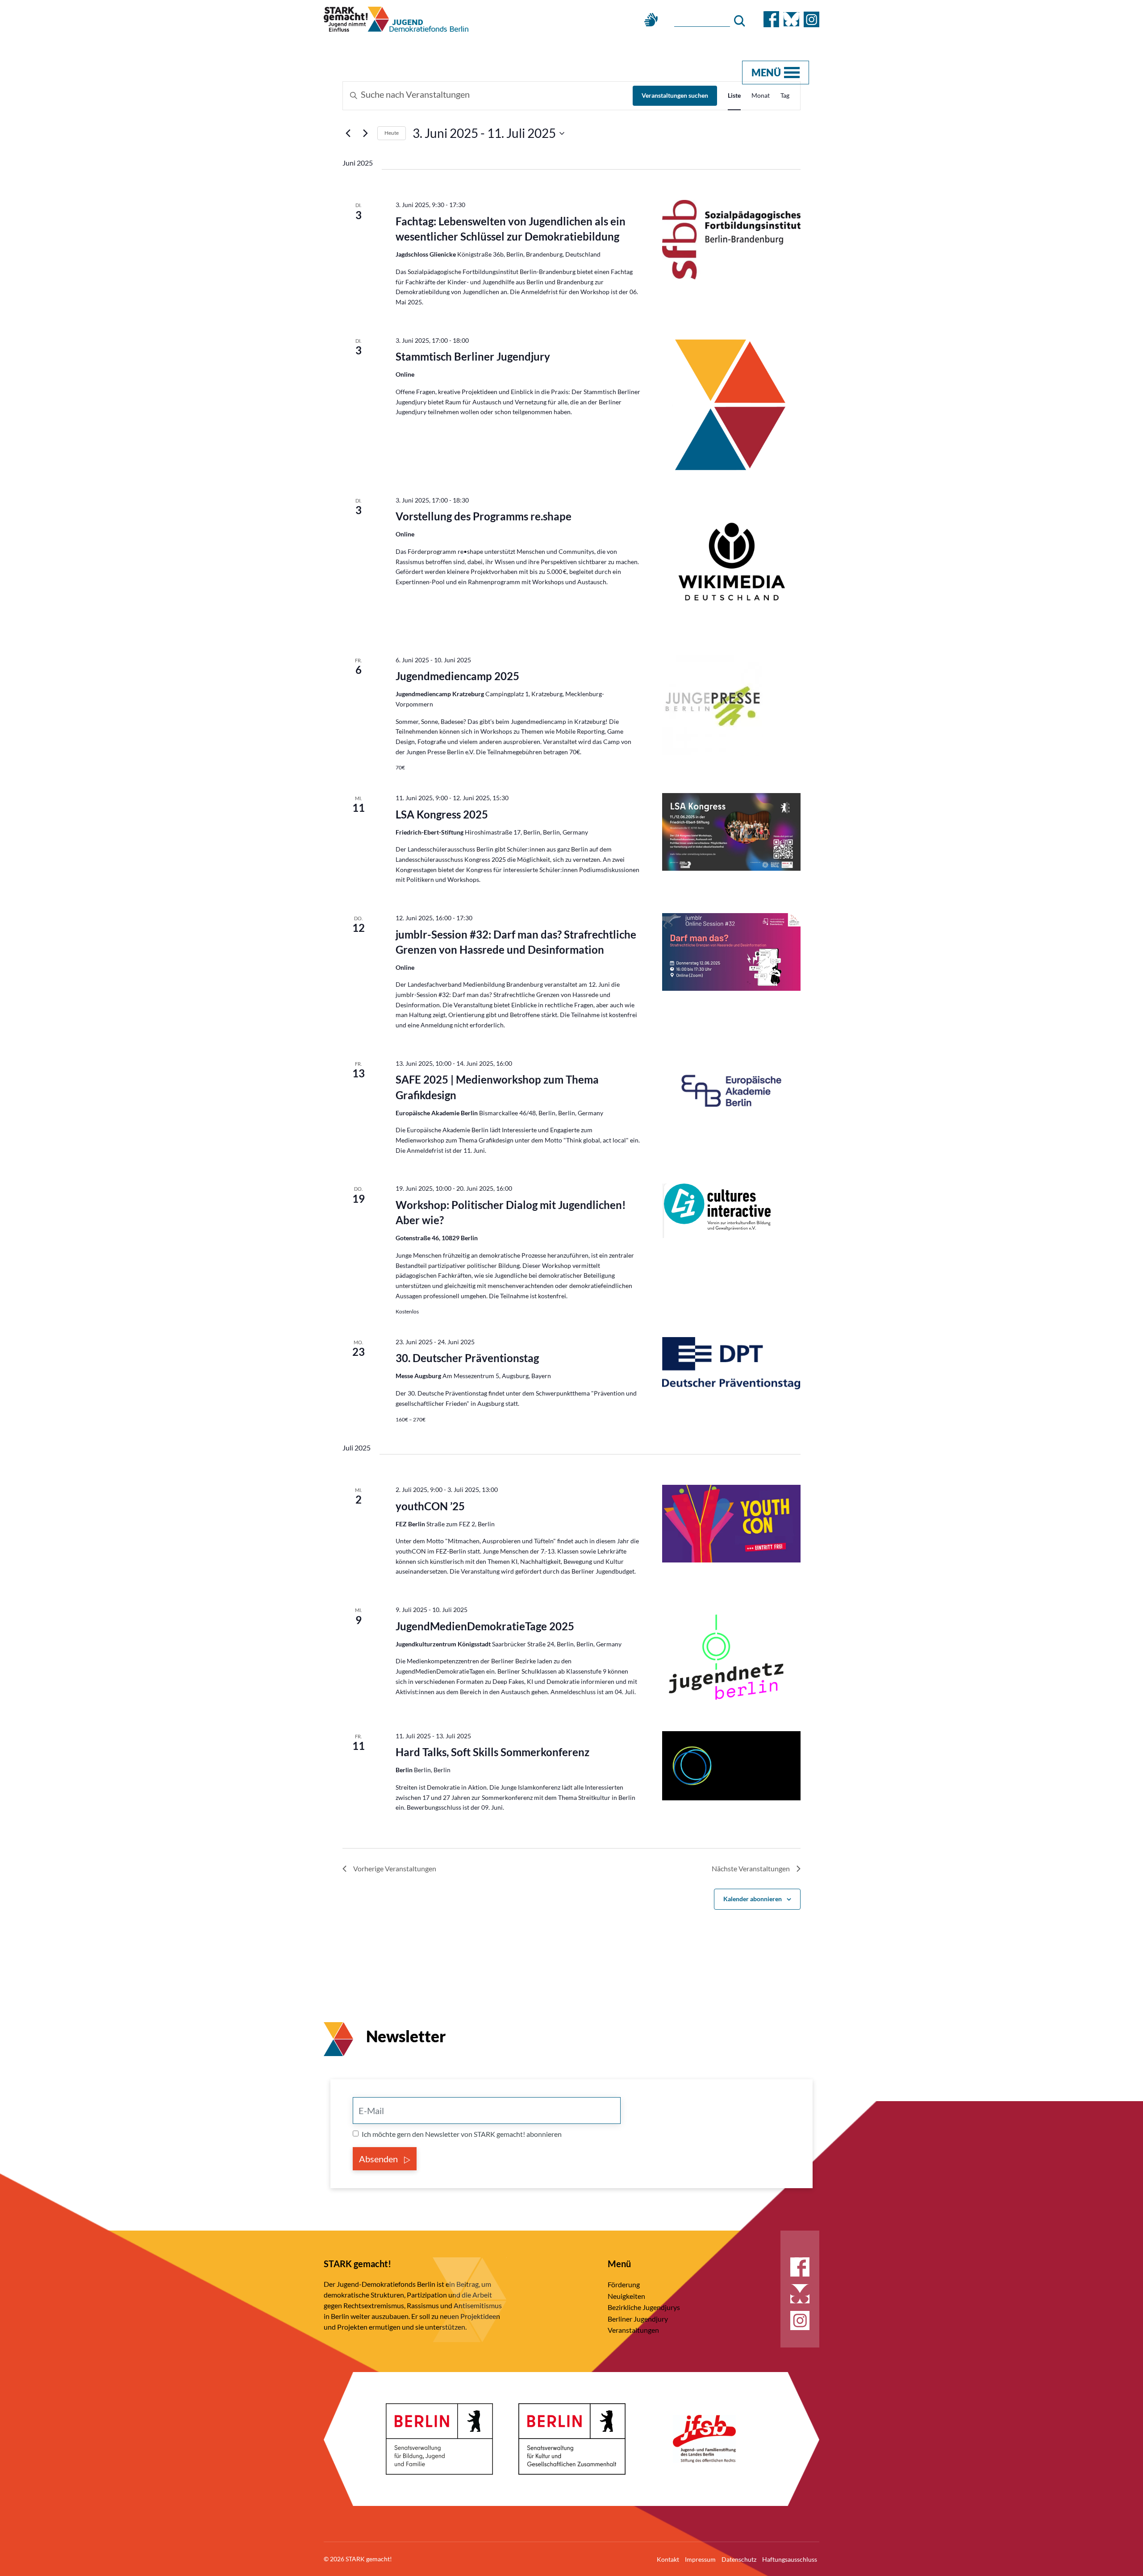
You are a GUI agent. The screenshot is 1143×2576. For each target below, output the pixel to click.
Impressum (700, 2559)
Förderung (624, 2284)
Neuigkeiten (626, 2296)
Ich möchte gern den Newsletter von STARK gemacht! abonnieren (462, 2134)
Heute (392, 133)
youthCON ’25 (430, 1506)
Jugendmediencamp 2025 (457, 676)
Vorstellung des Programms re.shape (484, 516)
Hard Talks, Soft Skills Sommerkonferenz (492, 1752)
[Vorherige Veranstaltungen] (348, 133)
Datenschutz (739, 2559)
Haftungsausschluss (790, 2559)
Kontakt (668, 2559)
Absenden (379, 2159)
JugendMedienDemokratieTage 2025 (485, 1626)
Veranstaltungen (633, 2330)
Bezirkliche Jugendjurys (644, 2307)
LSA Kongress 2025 (442, 814)
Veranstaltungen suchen (675, 95)
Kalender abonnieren (753, 1899)
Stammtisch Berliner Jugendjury (473, 356)
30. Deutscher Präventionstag (467, 1358)
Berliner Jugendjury (638, 2319)
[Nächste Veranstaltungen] (365, 133)
